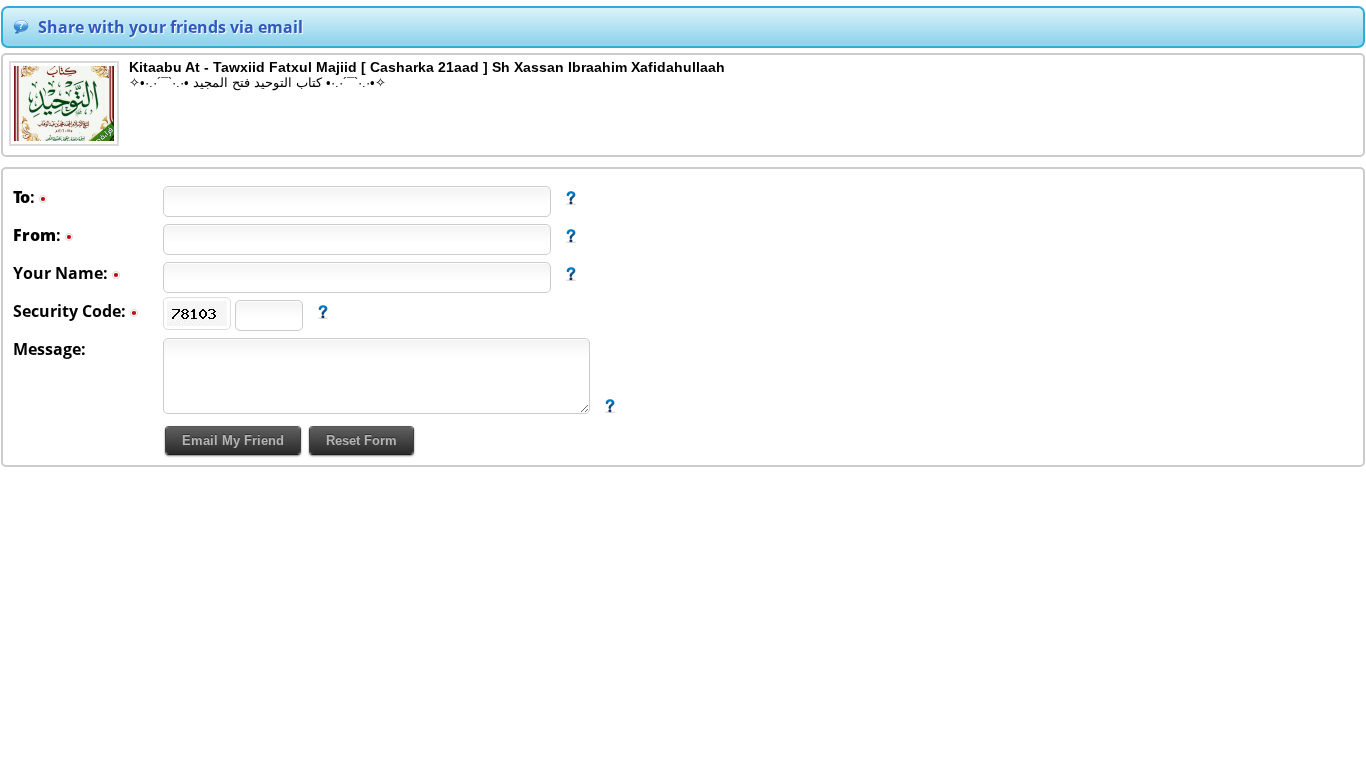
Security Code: (71, 311)
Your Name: (62, 273)
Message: (49, 349)
